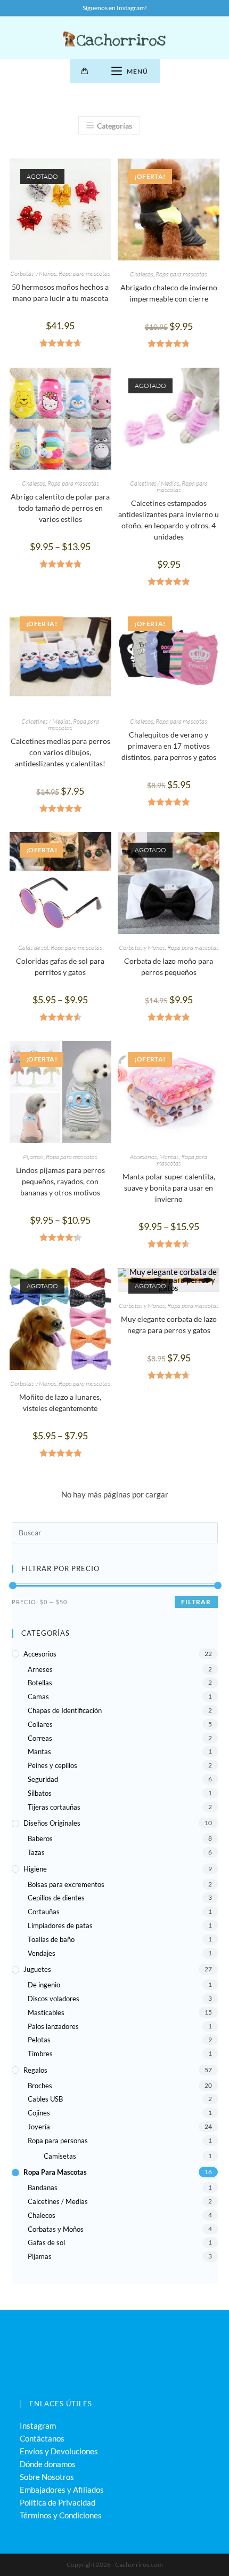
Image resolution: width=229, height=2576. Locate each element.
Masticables (46, 2012)
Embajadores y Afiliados (62, 2490)
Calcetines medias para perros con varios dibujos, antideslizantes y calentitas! (60, 752)
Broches (40, 2086)
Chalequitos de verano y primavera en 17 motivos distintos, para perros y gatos (169, 746)
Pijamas (33, 1157)
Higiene (35, 1869)
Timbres (40, 2054)
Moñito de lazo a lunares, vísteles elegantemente (60, 1402)
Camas (38, 1697)
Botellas (40, 1683)
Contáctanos (42, 2438)
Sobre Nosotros (47, 2477)
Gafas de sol (33, 948)
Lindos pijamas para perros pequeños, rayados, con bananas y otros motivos (60, 1181)
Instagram (38, 2426)
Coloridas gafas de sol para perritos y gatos (60, 966)
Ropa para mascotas (84, 274)
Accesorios (144, 1157)
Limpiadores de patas (60, 1925)
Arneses (40, 1669)
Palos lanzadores (53, 2026)
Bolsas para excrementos (66, 1884)
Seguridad (43, 1779)
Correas (40, 1738)
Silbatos (40, 1793)
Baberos (40, 1838)
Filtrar (196, 1602)
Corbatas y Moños (33, 274)
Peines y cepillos (52, 1765)
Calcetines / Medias (155, 483)
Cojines (39, 2113)
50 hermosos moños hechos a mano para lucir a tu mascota (60, 292)
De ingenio (44, 1985)
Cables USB (45, 2099)
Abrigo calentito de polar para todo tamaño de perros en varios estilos (60, 508)
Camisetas (60, 2156)
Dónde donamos (48, 2464)
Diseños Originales (52, 1823)
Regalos (35, 2070)
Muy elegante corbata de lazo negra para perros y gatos (169, 1325)
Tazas (36, 1852)
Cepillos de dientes (56, 1898)
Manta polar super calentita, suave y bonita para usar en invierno (169, 1188)
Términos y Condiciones (61, 2515)
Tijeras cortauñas (54, 1807)
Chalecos (142, 274)
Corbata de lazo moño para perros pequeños (169, 966)
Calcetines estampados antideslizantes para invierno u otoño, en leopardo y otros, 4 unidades (169, 520)
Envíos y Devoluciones (59, 2451)
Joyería (39, 2127)
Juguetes (37, 1969)
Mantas (169, 1157)
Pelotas (39, 2040)
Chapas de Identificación (65, 1710)
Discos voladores (54, 1999)
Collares (40, 1724)
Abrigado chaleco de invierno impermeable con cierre (169, 293)
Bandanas (43, 2187)
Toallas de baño (51, 1939)
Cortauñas (44, 1912)
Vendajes (42, 1953)
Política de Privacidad (58, 2502)
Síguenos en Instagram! (115, 8)
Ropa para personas (58, 2141)
